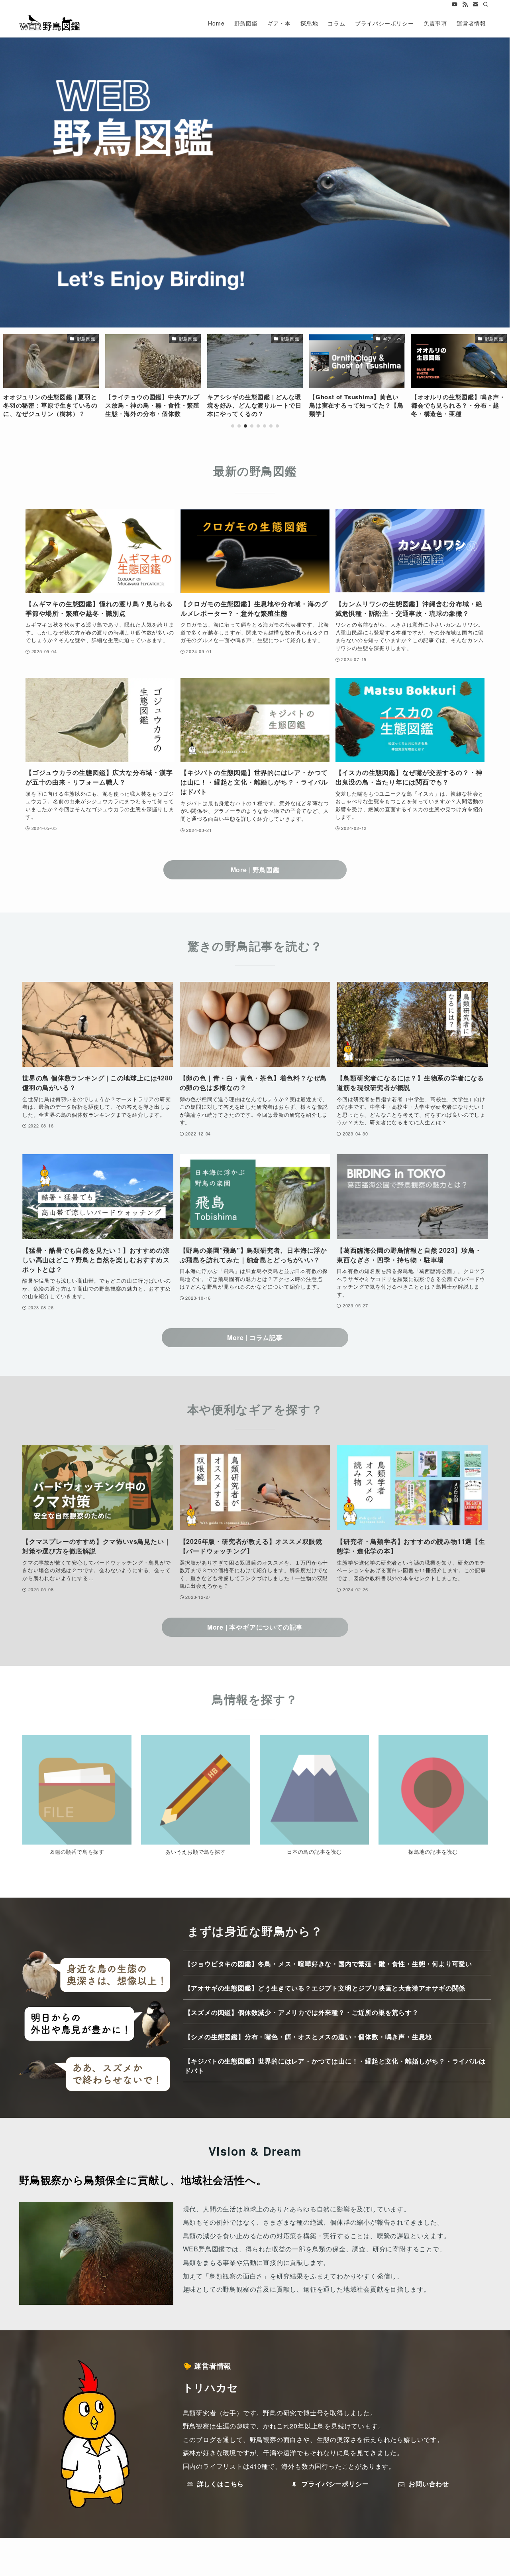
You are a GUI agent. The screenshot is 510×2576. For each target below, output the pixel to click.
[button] (233, 426)
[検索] (486, 4)
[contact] (475, 4)
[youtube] (455, 4)
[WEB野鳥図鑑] (50, 23)
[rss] (465, 4)
